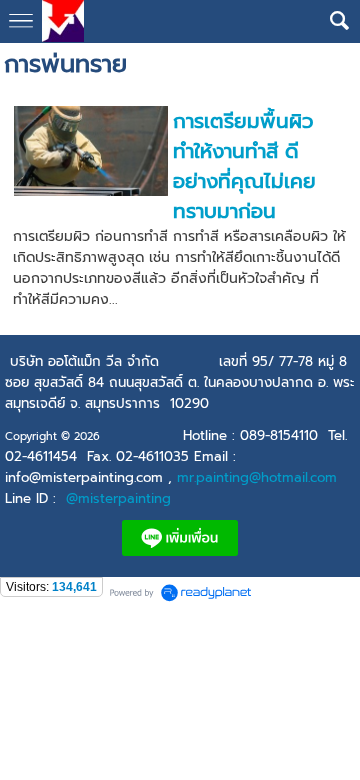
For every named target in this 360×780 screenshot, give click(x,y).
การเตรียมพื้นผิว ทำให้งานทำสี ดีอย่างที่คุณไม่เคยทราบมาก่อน (244, 166)
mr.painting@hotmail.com (257, 477)
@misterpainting (118, 498)
